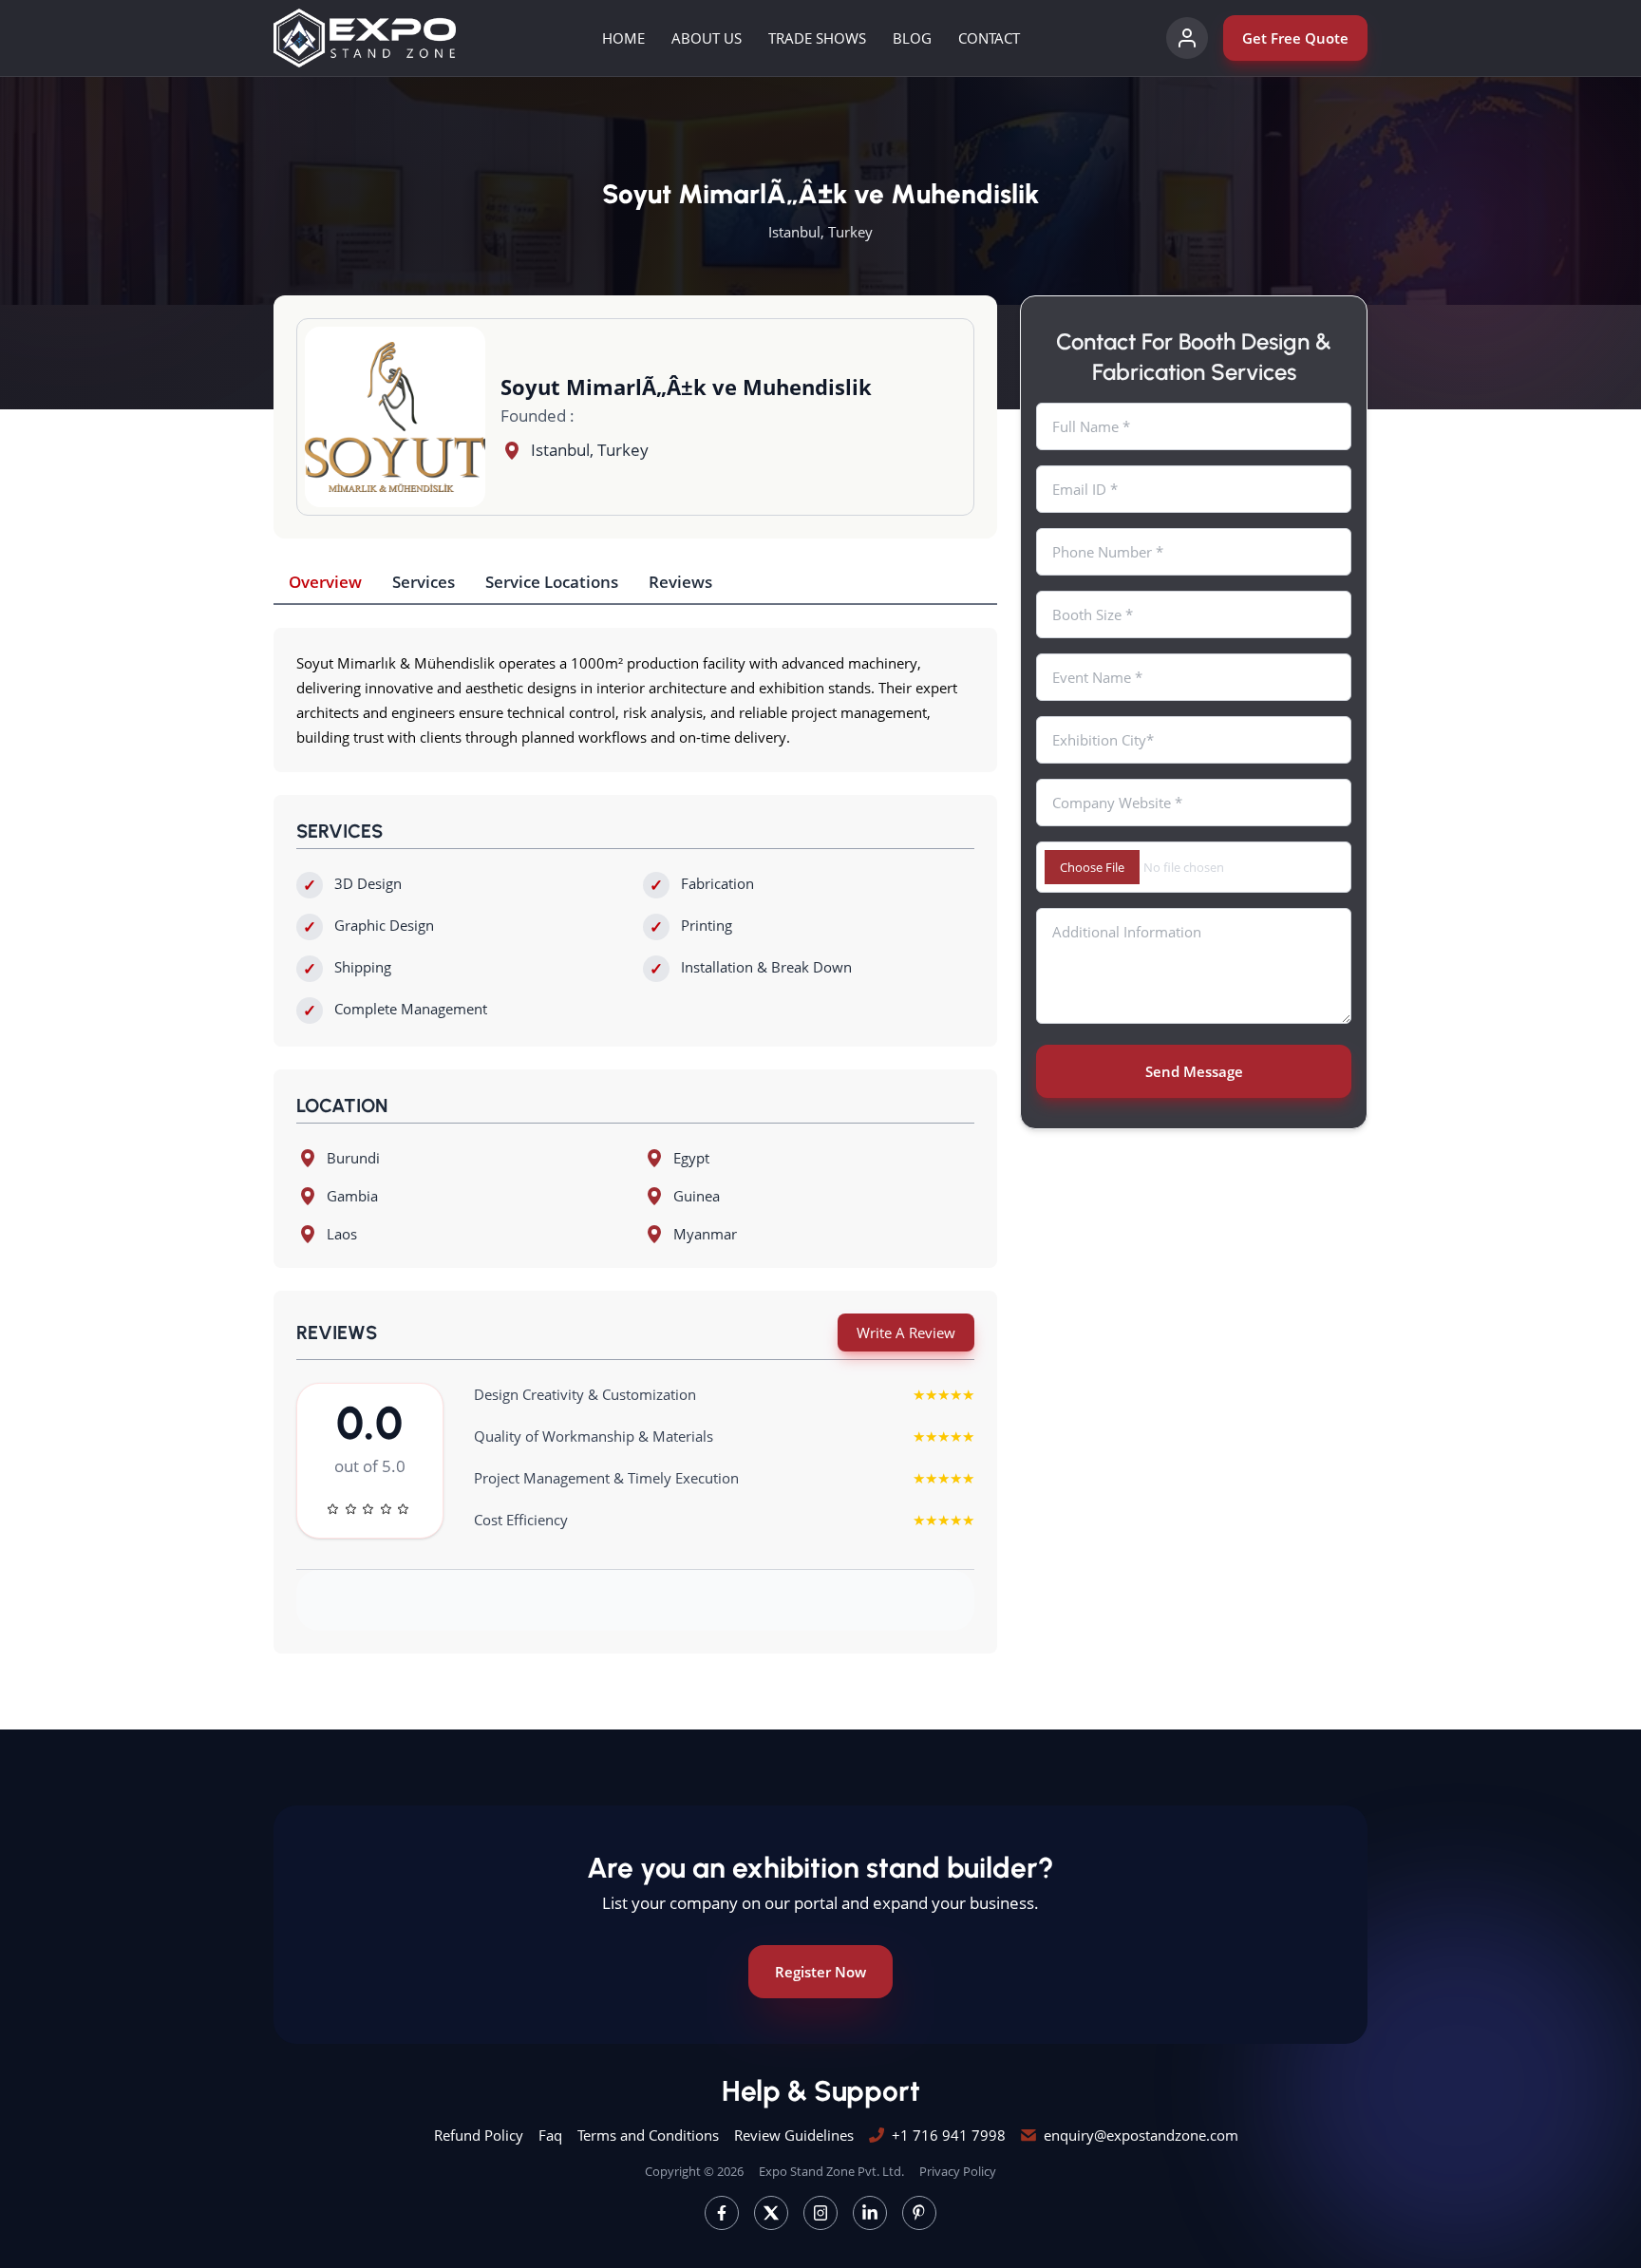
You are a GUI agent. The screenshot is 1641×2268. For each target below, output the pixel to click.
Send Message (1194, 1071)
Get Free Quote (1295, 38)
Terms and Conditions (648, 2135)
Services (424, 582)
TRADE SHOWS (817, 38)
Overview (325, 582)
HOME (623, 38)
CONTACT (989, 38)
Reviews (680, 582)
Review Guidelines (794, 2135)
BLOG (912, 38)
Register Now (820, 1972)
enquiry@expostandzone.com (1141, 2135)
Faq (550, 2135)
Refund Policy (479, 2135)
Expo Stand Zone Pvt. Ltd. (831, 2171)
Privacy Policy (958, 2171)
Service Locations (552, 582)
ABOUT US (707, 38)
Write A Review (906, 1332)
